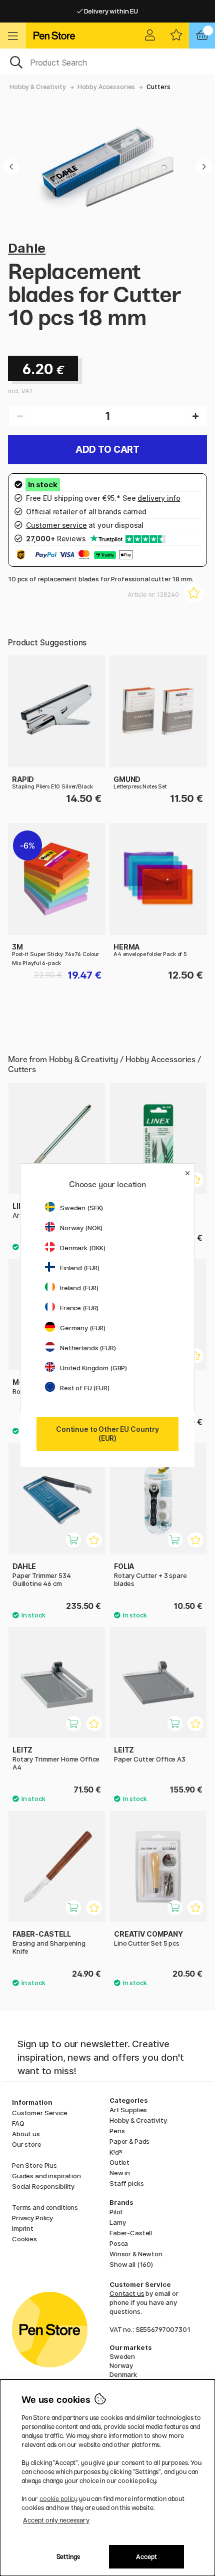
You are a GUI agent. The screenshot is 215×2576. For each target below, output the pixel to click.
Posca (119, 2243)
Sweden (122, 2356)
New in (120, 2173)
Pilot (116, 2212)
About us (26, 2134)
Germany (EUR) (83, 1328)
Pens (117, 2131)
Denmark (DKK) (83, 1248)
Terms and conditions (45, 2207)
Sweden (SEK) (81, 1208)
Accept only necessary (56, 2520)
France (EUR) (79, 1308)
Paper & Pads (129, 2141)
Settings (68, 2557)
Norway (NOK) (81, 1228)
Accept (146, 2557)
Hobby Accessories (106, 87)
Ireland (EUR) (79, 1288)
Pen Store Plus (34, 2165)
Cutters (158, 87)
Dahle (27, 248)
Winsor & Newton (136, 2254)
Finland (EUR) (80, 1268)
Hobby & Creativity (37, 87)
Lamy (117, 2222)
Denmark (123, 2374)
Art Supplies (128, 2110)
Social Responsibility (43, 2186)
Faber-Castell (131, 2233)
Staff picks (126, 2183)
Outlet (119, 2162)
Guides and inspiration (46, 2176)
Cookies (24, 2239)
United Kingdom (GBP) (93, 1368)
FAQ (18, 2123)
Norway (121, 2365)
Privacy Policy (32, 2218)
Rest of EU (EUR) (85, 1388)
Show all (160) (131, 2264)
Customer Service (40, 2113)
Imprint (23, 2228)
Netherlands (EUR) (88, 1348)
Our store (27, 2144)
